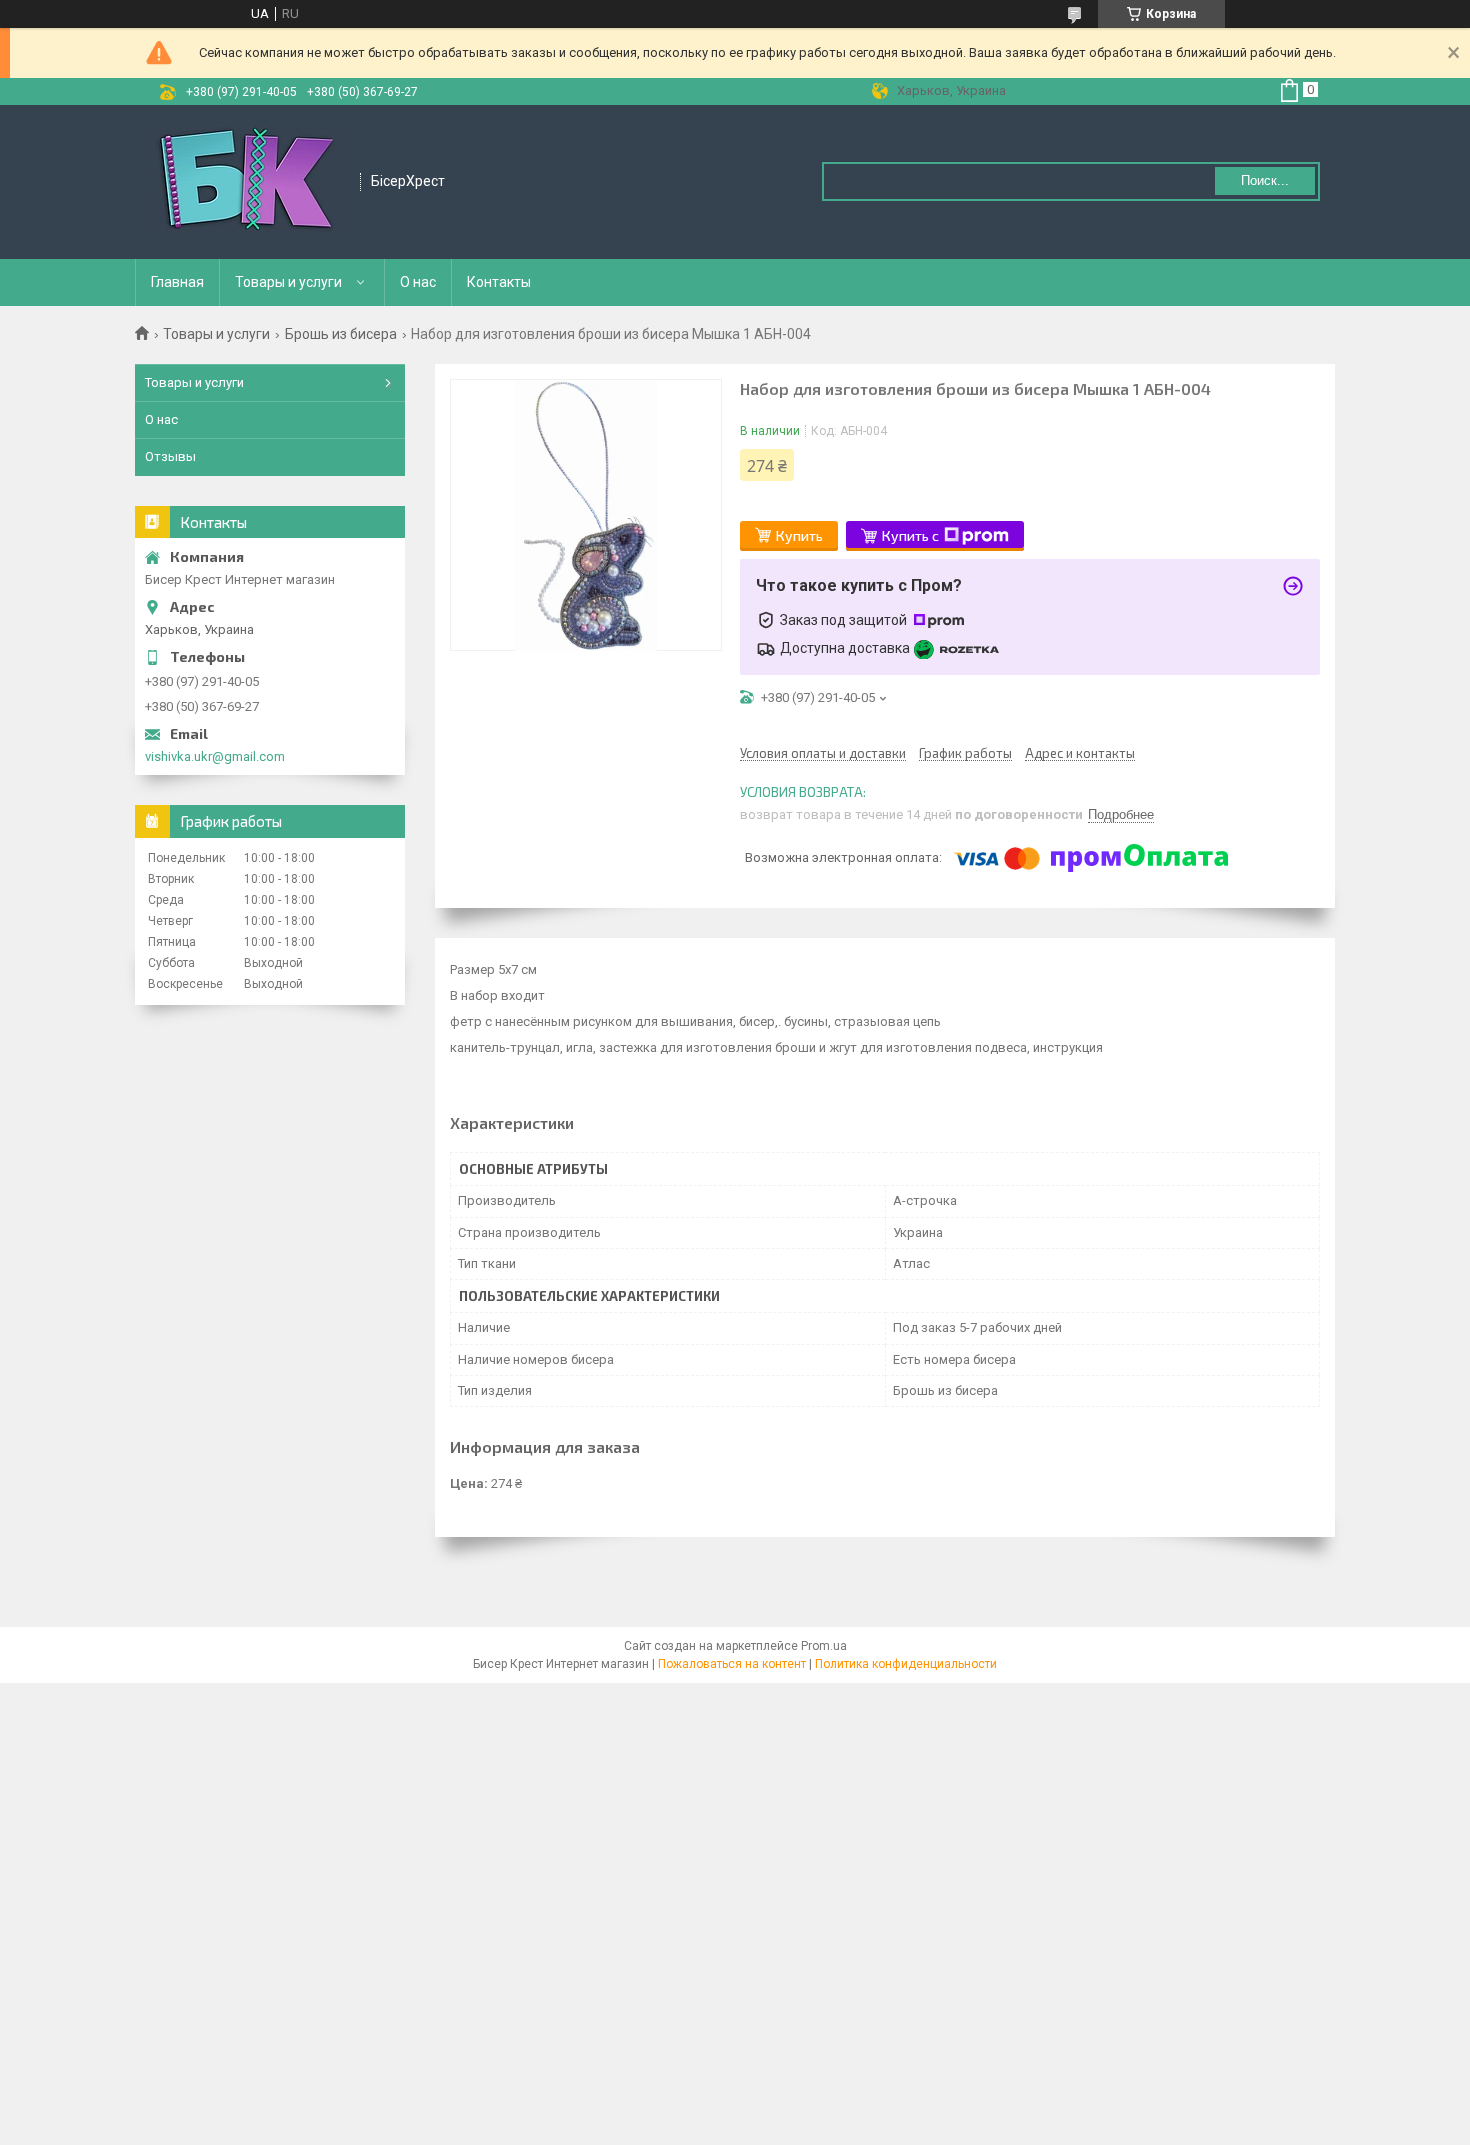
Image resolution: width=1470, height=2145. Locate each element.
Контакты (499, 282)
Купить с (910, 535)
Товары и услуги (288, 282)
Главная (177, 282)
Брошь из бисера (341, 334)
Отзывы (170, 456)
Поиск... (1265, 180)
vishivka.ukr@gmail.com (215, 756)
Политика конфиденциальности (906, 1664)
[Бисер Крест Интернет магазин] (248, 182)
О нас (418, 282)
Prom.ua (824, 1646)
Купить (799, 535)
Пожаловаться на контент (732, 1664)
